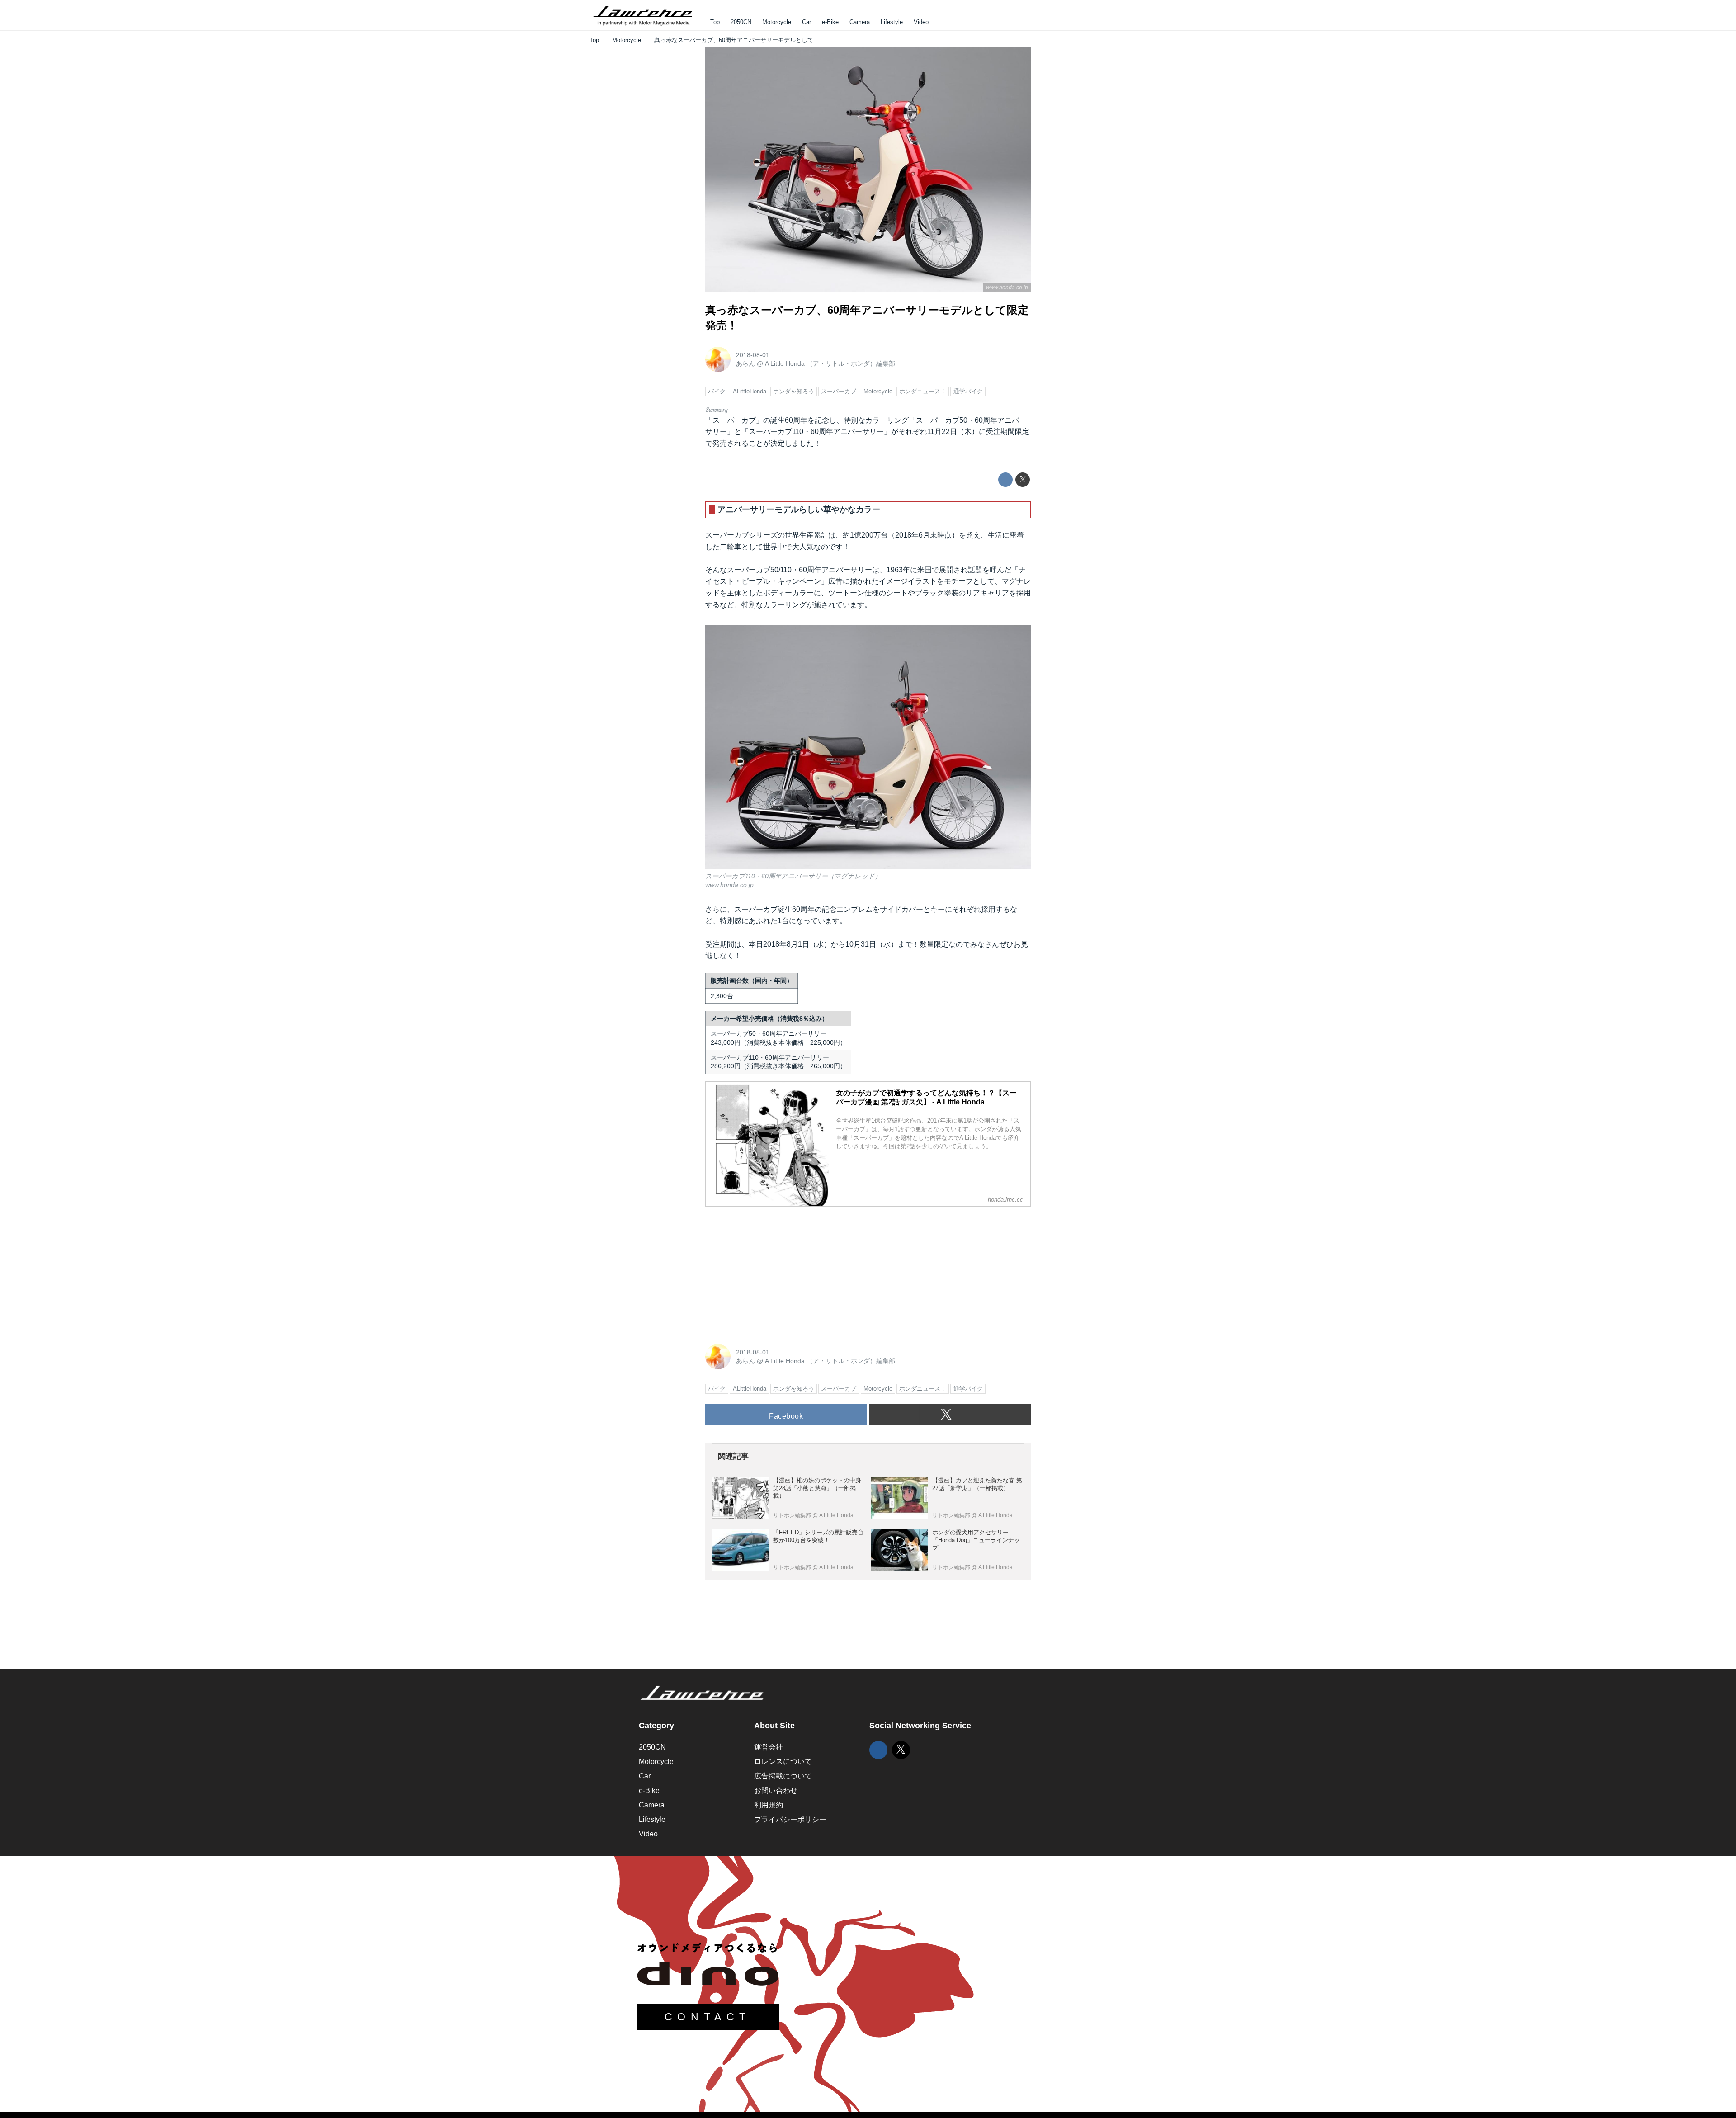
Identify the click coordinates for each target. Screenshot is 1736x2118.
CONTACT (708, 2017)
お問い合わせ (776, 1790)
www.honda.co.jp (1007, 288)
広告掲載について (783, 1776)
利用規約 (769, 1805)
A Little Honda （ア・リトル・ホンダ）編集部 (830, 363)
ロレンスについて (783, 1762)
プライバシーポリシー (790, 1819)
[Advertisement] (773, 1270)
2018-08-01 (753, 355)
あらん (745, 363)
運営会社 (769, 1747)
